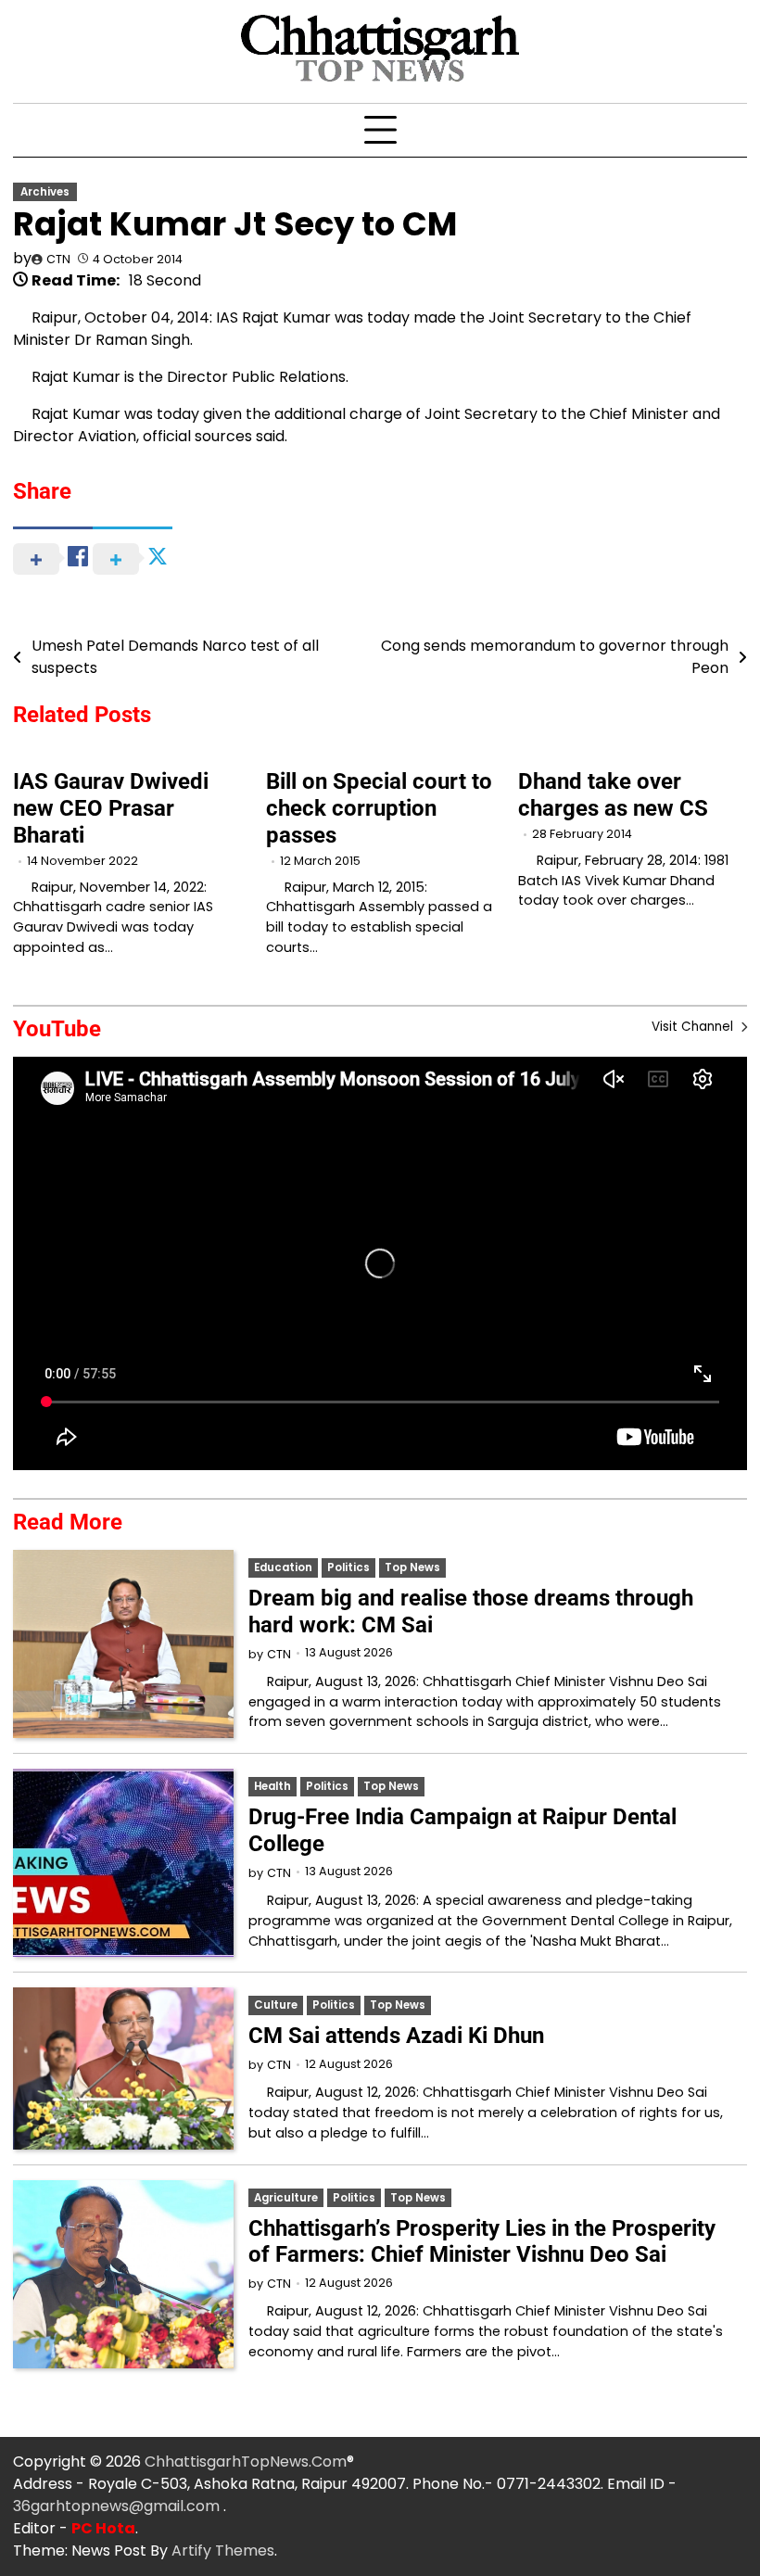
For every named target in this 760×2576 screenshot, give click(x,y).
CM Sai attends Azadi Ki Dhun (396, 2036)
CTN (58, 259)
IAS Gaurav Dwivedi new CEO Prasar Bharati (111, 808)
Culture (276, 2005)
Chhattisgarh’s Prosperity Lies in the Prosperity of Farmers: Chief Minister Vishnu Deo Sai (482, 2242)
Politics (348, 1567)
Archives (45, 192)
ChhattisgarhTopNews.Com (246, 2462)
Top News (412, 1567)
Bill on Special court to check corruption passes (379, 808)
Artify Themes (223, 2551)
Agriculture (286, 2198)
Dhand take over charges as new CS (613, 795)
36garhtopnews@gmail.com (118, 2506)
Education (283, 1567)
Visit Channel (694, 1027)
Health (272, 1786)
